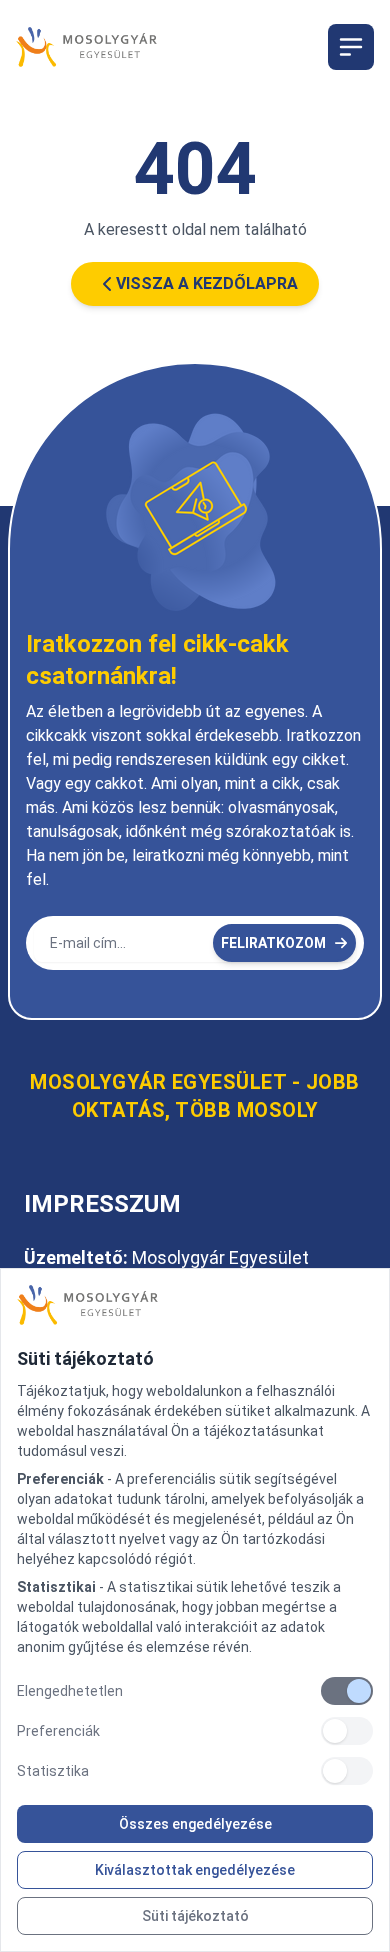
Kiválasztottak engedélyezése (195, 1870)
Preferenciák (58, 1731)
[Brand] (195, 1305)
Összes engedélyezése (195, 1824)
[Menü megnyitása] (351, 47)
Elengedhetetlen (70, 1691)
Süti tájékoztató (195, 1916)
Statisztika (53, 1771)
